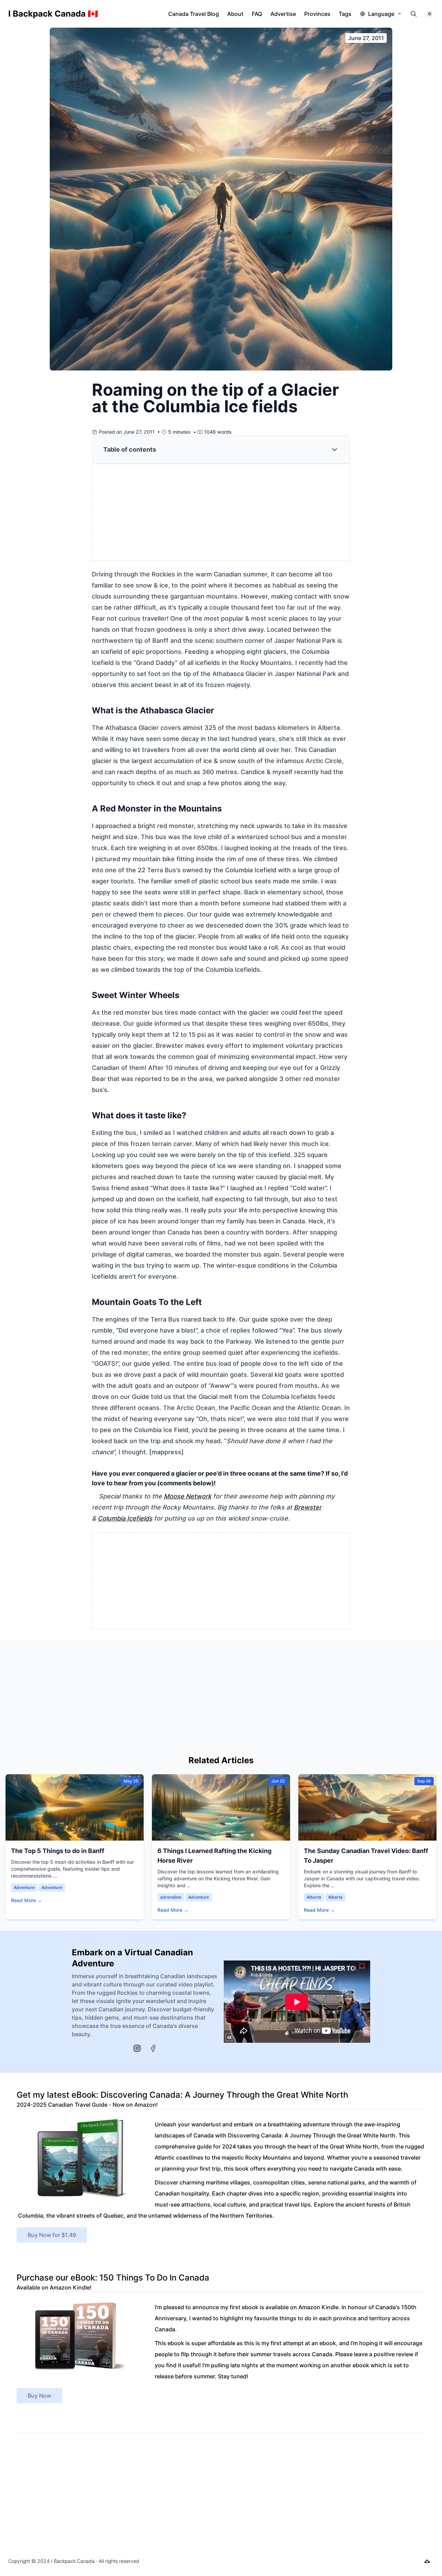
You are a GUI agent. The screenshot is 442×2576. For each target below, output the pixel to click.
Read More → (27, 1900)
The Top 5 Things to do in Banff (58, 1851)
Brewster (308, 1507)
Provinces (317, 14)
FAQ (257, 14)
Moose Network (188, 1496)
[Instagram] (137, 2048)
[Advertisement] (221, 513)
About (235, 14)
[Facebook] (153, 2048)
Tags (345, 14)
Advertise (283, 14)
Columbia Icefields (125, 1518)
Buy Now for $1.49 (52, 2235)
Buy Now (39, 2396)
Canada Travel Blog (194, 14)
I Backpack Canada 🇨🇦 (53, 14)
